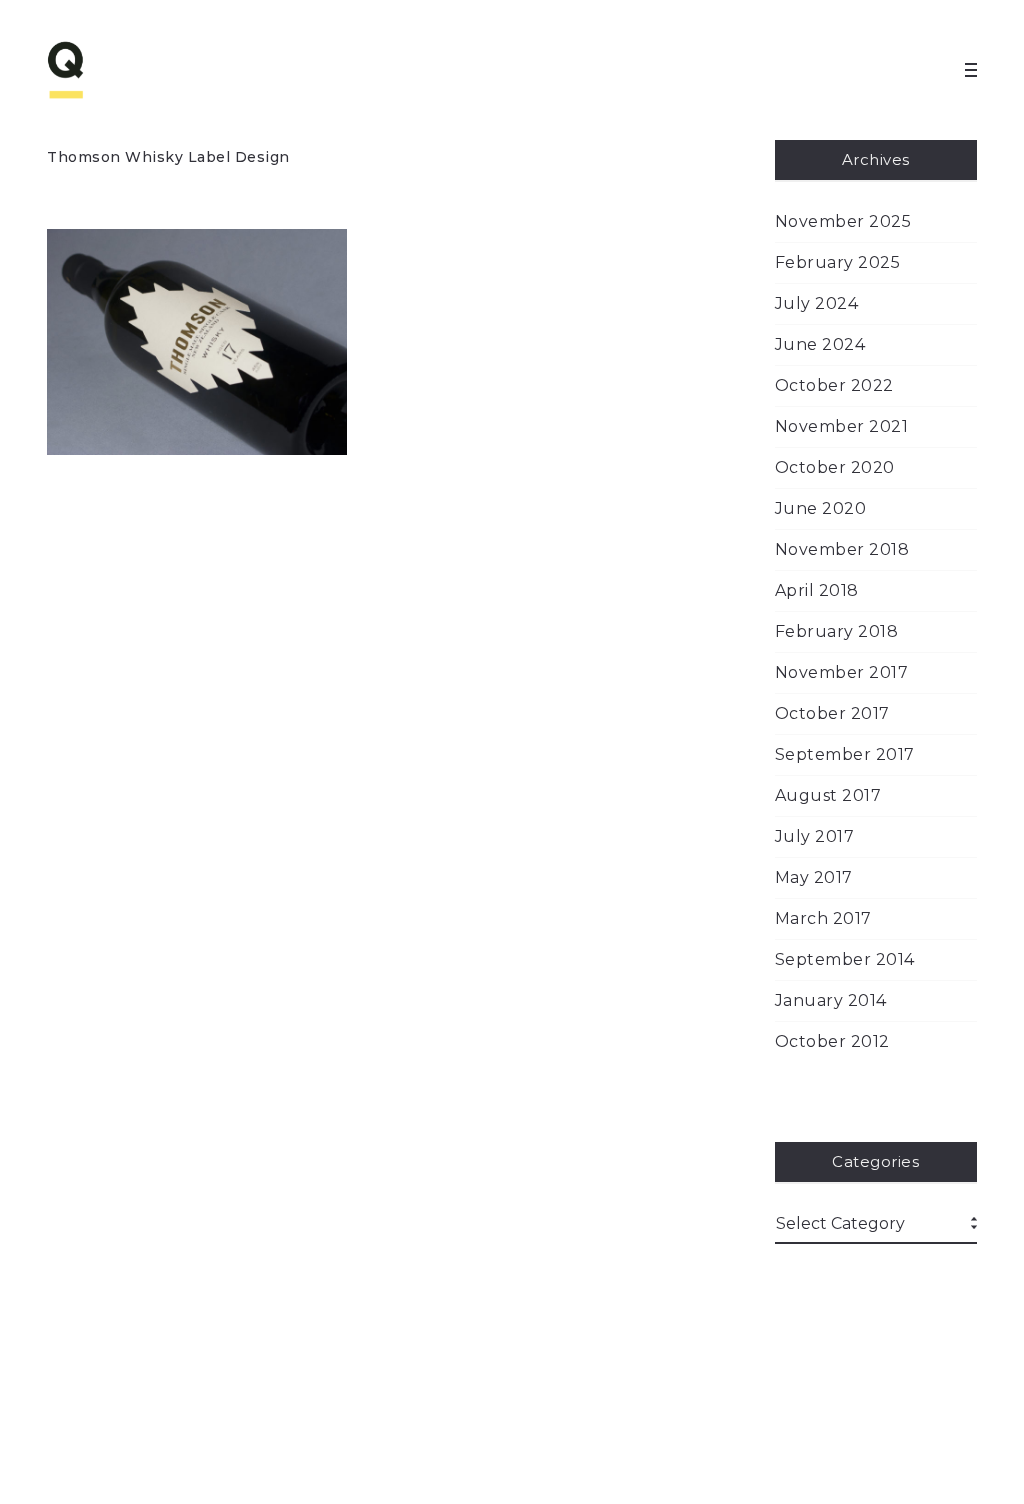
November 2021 (842, 426)
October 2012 (832, 1041)
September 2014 (845, 959)
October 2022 (834, 385)
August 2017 (828, 795)
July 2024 (817, 303)
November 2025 (843, 221)
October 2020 (835, 467)
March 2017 (823, 918)
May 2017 (814, 877)
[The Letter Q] (107, 70)
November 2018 (842, 549)
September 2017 (845, 754)
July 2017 (815, 836)
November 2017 (842, 672)
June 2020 (821, 508)
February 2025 (838, 262)
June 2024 (820, 344)
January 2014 (831, 1000)
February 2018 (837, 631)
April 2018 (817, 590)
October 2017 (832, 713)
